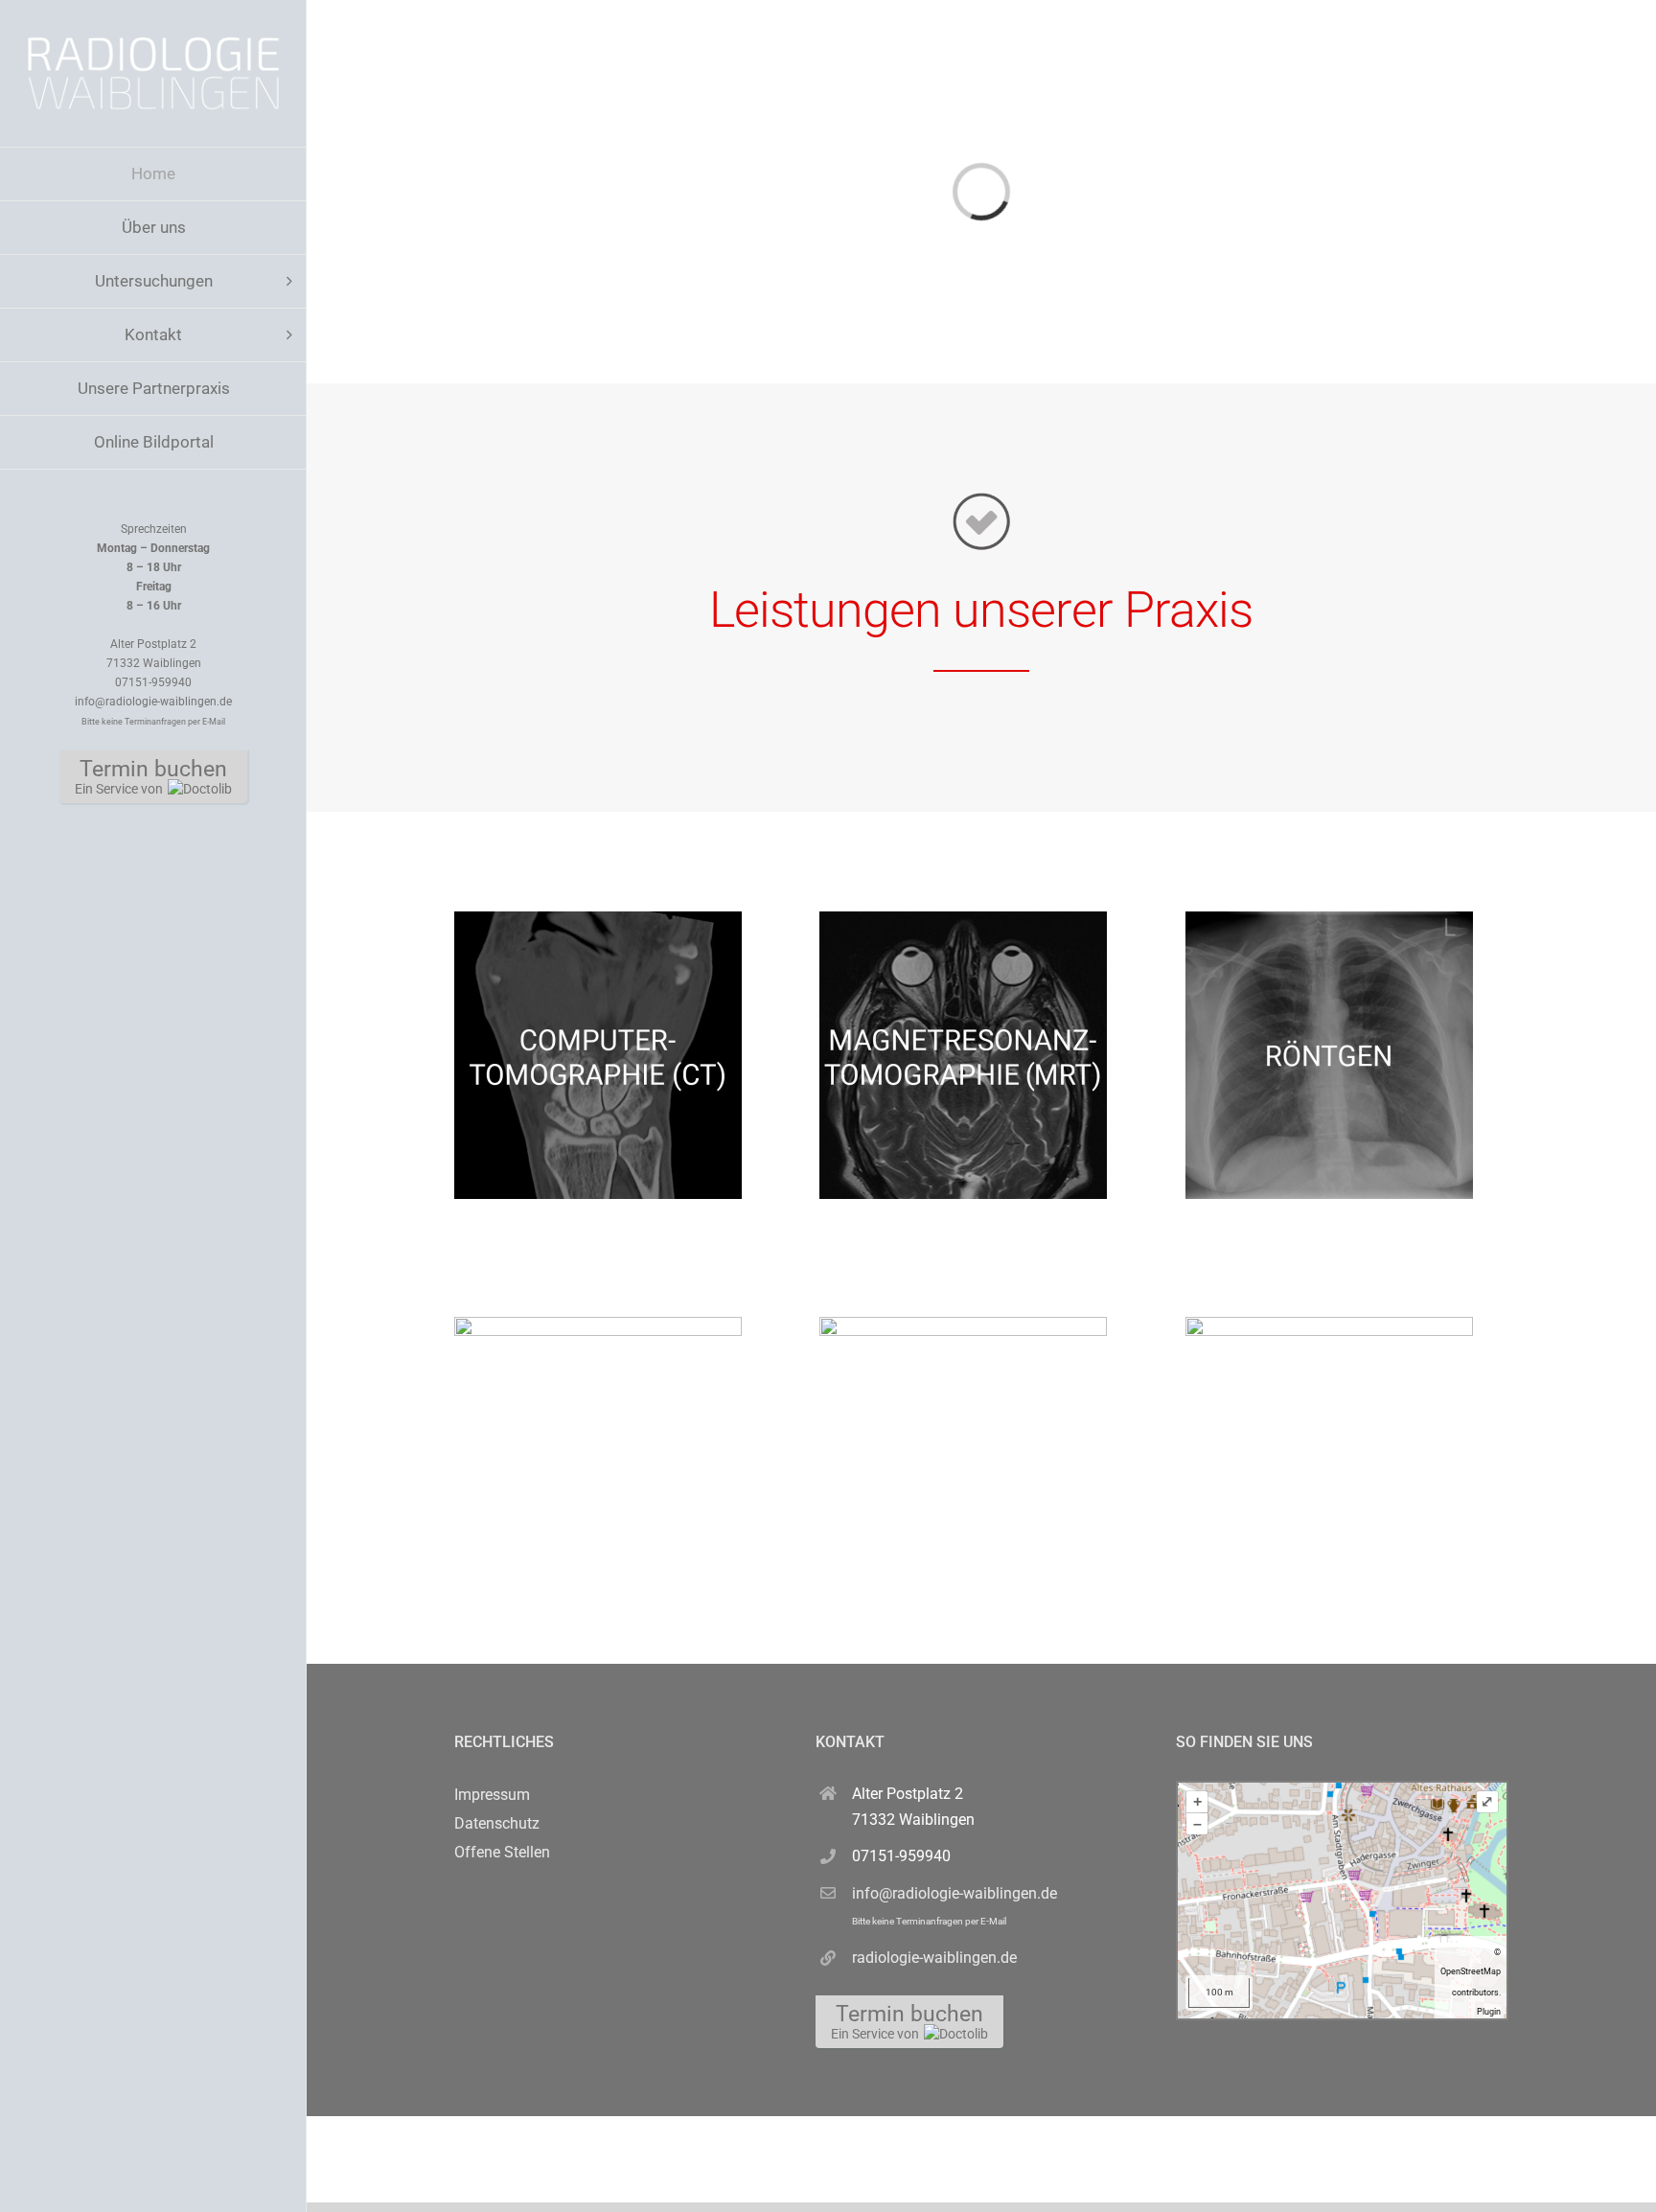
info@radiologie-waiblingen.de (954, 1905)
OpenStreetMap (1471, 1971)
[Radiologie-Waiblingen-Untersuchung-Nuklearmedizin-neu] (1329, 1324)
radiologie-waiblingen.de (934, 1958)
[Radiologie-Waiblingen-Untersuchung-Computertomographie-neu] (598, 919)
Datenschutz (497, 1823)
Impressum (492, 1795)
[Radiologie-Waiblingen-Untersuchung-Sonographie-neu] (963, 1324)
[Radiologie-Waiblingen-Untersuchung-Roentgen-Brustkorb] (1329, 919)
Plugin (1489, 2012)
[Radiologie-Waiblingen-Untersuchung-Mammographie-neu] (598, 1324)
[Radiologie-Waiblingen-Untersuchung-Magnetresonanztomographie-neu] (963, 919)
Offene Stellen (502, 1852)
